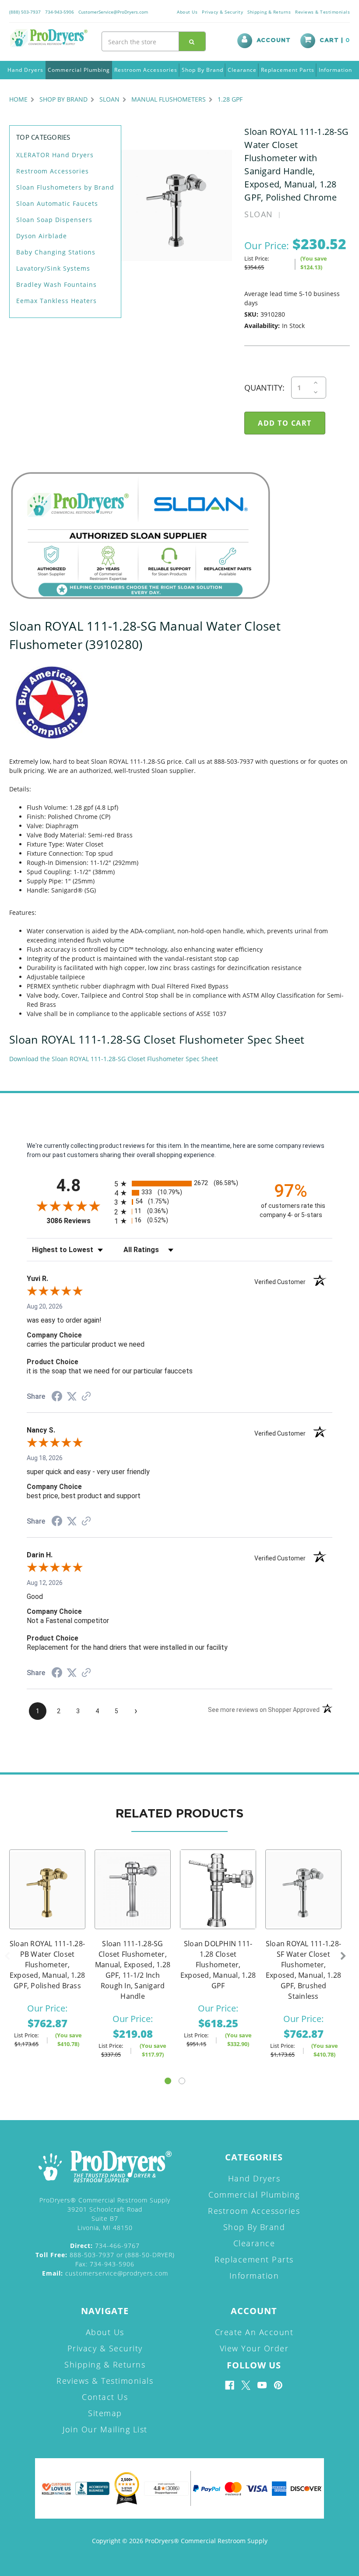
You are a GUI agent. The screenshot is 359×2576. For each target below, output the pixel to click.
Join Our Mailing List (105, 2429)
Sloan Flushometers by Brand (65, 187)
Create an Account (254, 2332)
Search (192, 41)
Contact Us (105, 2397)
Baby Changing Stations (56, 252)
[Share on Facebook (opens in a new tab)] (57, 1397)
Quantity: (264, 388)
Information (335, 70)
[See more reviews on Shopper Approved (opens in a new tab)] (86, 1397)
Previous (7, 1956)
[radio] (179, 1184)
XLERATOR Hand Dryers (55, 155)
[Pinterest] (278, 2385)
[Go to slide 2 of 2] (182, 2081)
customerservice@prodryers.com (105, 2273)
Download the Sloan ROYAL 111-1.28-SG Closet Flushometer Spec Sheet (114, 1059)
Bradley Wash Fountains (56, 284)
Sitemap (105, 2413)
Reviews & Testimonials (322, 12)
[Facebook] (230, 2385)
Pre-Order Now (47, 1900)
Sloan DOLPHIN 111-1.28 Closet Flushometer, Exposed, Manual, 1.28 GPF (218, 1965)
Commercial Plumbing (79, 70)
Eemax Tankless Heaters (56, 301)
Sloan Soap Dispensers (54, 220)
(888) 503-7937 (25, 12)
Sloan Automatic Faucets (57, 203)
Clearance (242, 70)
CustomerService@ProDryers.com (113, 12)
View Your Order (254, 2348)
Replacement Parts (288, 70)
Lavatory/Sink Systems (53, 268)
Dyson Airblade (42, 236)
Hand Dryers (25, 70)
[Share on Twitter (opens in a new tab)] (72, 1397)
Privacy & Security (222, 12)
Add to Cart (133, 1900)
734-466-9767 (105, 2246)
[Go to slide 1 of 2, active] (168, 2081)
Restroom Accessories (146, 70)
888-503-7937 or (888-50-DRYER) (105, 2255)
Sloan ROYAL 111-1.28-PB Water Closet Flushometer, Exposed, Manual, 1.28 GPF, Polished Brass (47, 1965)
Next (343, 1956)
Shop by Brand (202, 70)
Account (274, 41)
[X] (246, 2385)
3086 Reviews (78, 1221)
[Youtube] (262, 2385)
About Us (187, 12)
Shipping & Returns (269, 12)
